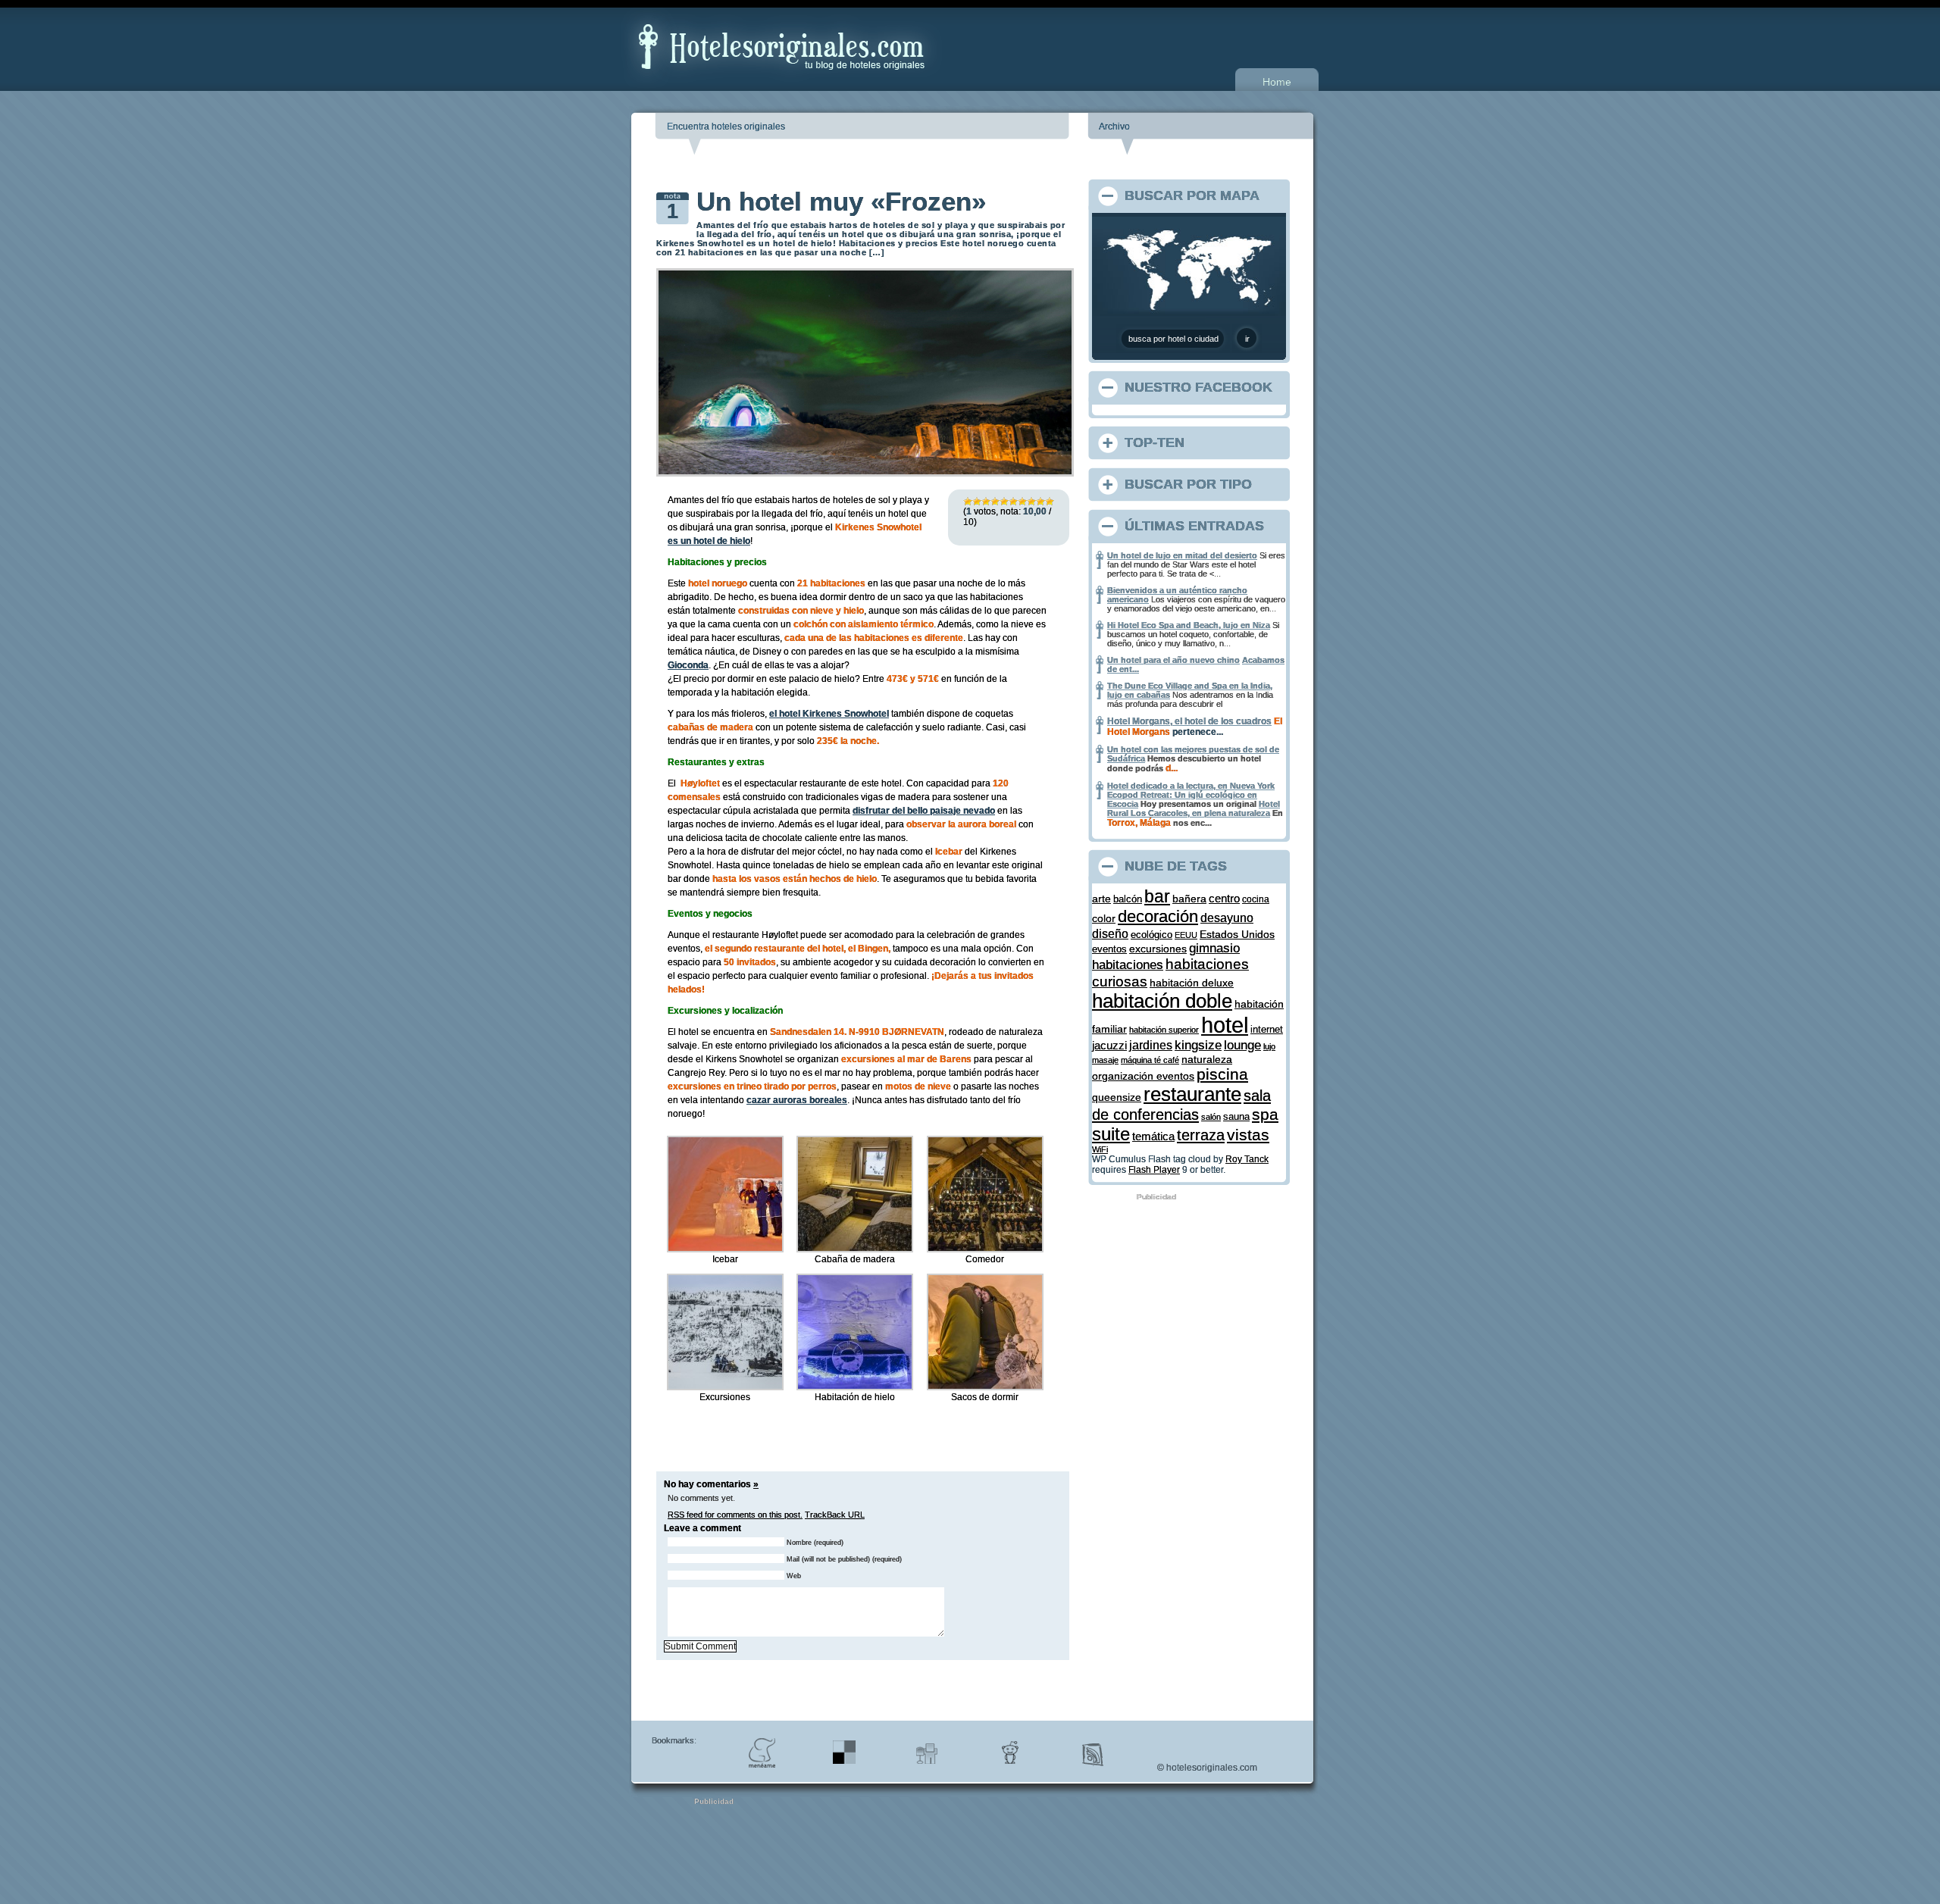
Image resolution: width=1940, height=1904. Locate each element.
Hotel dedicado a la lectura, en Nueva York (1191, 786)
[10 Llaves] (1050, 502)
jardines (1151, 1045)
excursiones (1158, 949)
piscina (1222, 1074)
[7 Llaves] (1022, 502)
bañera (1189, 899)
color (1104, 918)
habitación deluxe (1192, 983)
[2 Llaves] (977, 502)
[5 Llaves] (1004, 502)
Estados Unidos (1237, 934)
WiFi (1100, 1149)
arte (1101, 899)
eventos (1109, 949)
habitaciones (1128, 965)
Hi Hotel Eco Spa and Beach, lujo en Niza (1189, 625)
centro (1224, 898)
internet (1267, 1029)
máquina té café (1150, 1060)
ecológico (1151, 935)
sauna (1236, 1117)
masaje (1105, 1060)
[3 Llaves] (986, 502)
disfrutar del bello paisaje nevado (924, 811)
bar (1157, 897)
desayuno (1227, 918)
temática (1153, 1136)
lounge (1242, 1045)
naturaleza (1207, 1059)
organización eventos (1143, 1076)
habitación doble (1162, 1001)
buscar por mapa (1192, 195)
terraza (1201, 1135)
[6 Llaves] (1013, 502)
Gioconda (688, 665)
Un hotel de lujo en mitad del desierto (1182, 555)
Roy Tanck (1247, 1159)
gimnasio (1214, 948)
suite (1111, 1134)
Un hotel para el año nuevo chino (1173, 660)
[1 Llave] (968, 502)
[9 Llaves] (1040, 502)
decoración (1158, 916)
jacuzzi (1109, 1046)
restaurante (1192, 1094)
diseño (1110, 933)
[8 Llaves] (1031, 502)
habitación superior (1164, 1030)
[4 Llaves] (995, 502)
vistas (1248, 1135)
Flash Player (1154, 1170)
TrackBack (835, 1515)
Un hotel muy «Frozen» (841, 201)
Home (1277, 82)
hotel (1225, 1025)
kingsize (1198, 1045)
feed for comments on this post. (735, 1515)
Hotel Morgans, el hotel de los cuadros (1189, 721)
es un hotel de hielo (709, 541)
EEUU (1186, 935)
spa (1265, 1114)
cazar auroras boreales (797, 1100)
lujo (1269, 1046)
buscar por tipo (1188, 484)
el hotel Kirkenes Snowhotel (829, 714)
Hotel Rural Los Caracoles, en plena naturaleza (1194, 808)
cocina (1256, 899)
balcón (1128, 899)
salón (1211, 1117)
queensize (1117, 1097)
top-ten (1155, 442)
